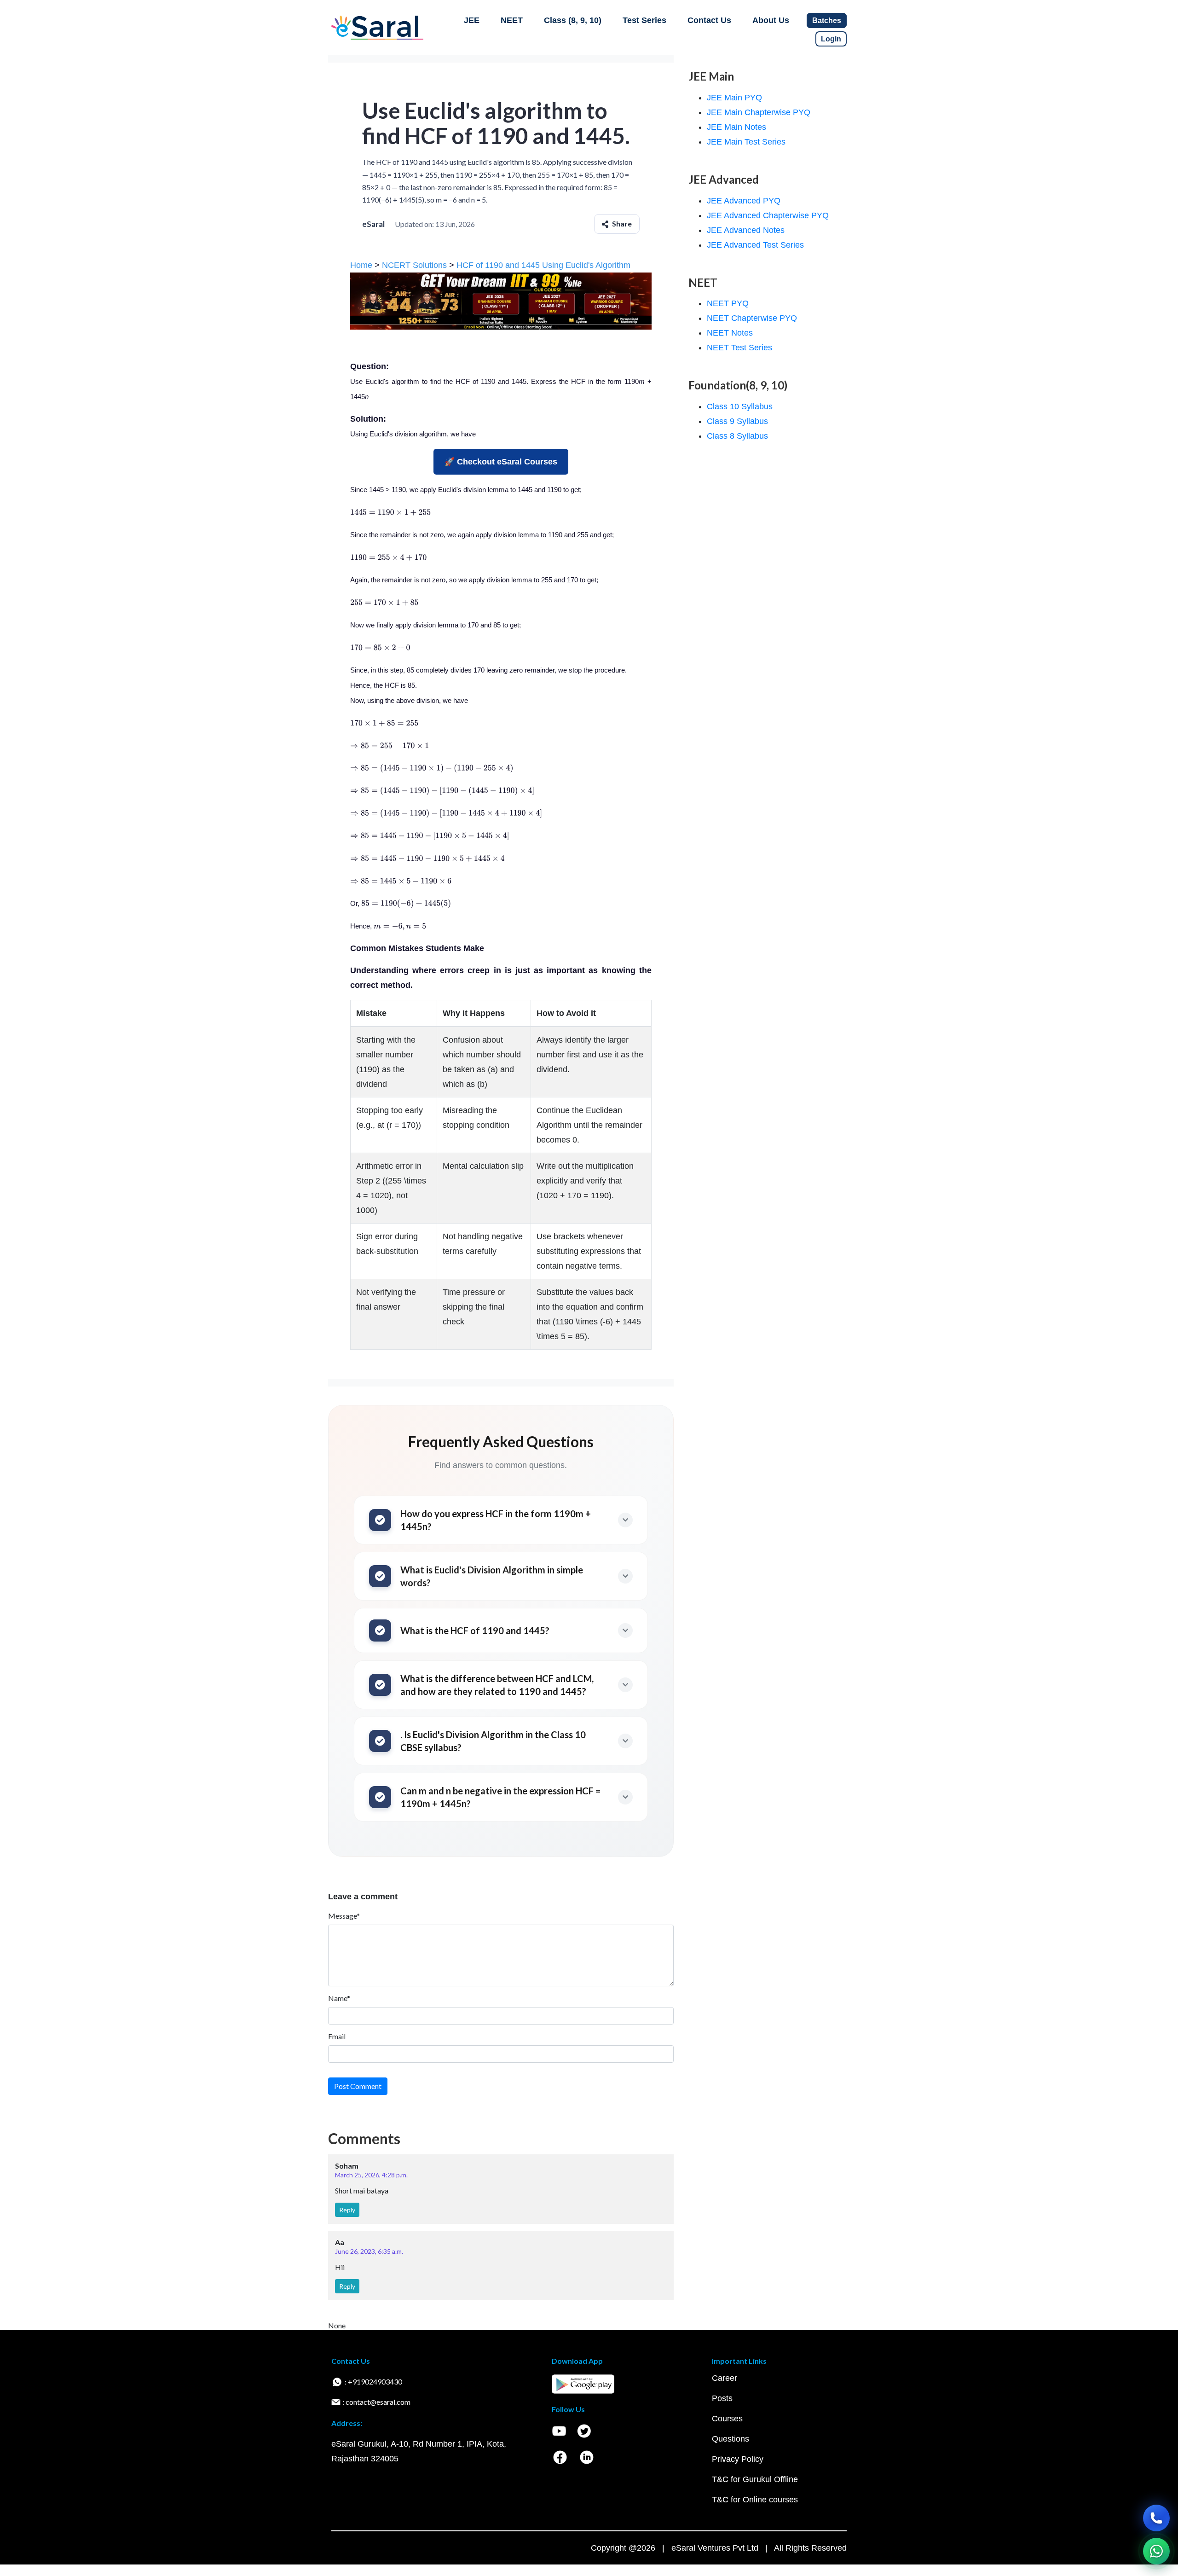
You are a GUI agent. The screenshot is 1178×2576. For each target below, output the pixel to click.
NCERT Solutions (414, 265)
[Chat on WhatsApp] (1156, 2551)
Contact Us (709, 20)
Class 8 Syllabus (737, 436)
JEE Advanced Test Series (755, 245)
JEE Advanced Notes (746, 230)
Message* (344, 1916)
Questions (730, 2439)
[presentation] (390, 512)
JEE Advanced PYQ (744, 201)
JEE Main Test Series (746, 142)
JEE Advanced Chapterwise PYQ (768, 215)
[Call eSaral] (1156, 2518)
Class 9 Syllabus (737, 421)
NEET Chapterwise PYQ (752, 318)
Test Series (644, 20)
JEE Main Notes (736, 127)
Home (361, 265)
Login (831, 39)
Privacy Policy (738, 2459)
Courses (727, 2419)
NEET (512, 20)
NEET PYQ (728, 303)
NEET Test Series (739, 348)
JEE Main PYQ (734, 98)
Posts (722, 2398)
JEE (472, 20)
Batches (827, 20)
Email (337, 2036)
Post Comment (358, 2086)
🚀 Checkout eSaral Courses (501, 462)
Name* (339, 1998)
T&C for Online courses (755, 2500)
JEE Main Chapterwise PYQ (759, 112)
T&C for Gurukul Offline (755, 2479)
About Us (771, 20)
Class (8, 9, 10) (573, 20)
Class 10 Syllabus (740, 406)
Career (725, 2378)
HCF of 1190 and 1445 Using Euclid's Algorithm (542, 265)
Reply (347, 2210)
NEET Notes (730, 333)
